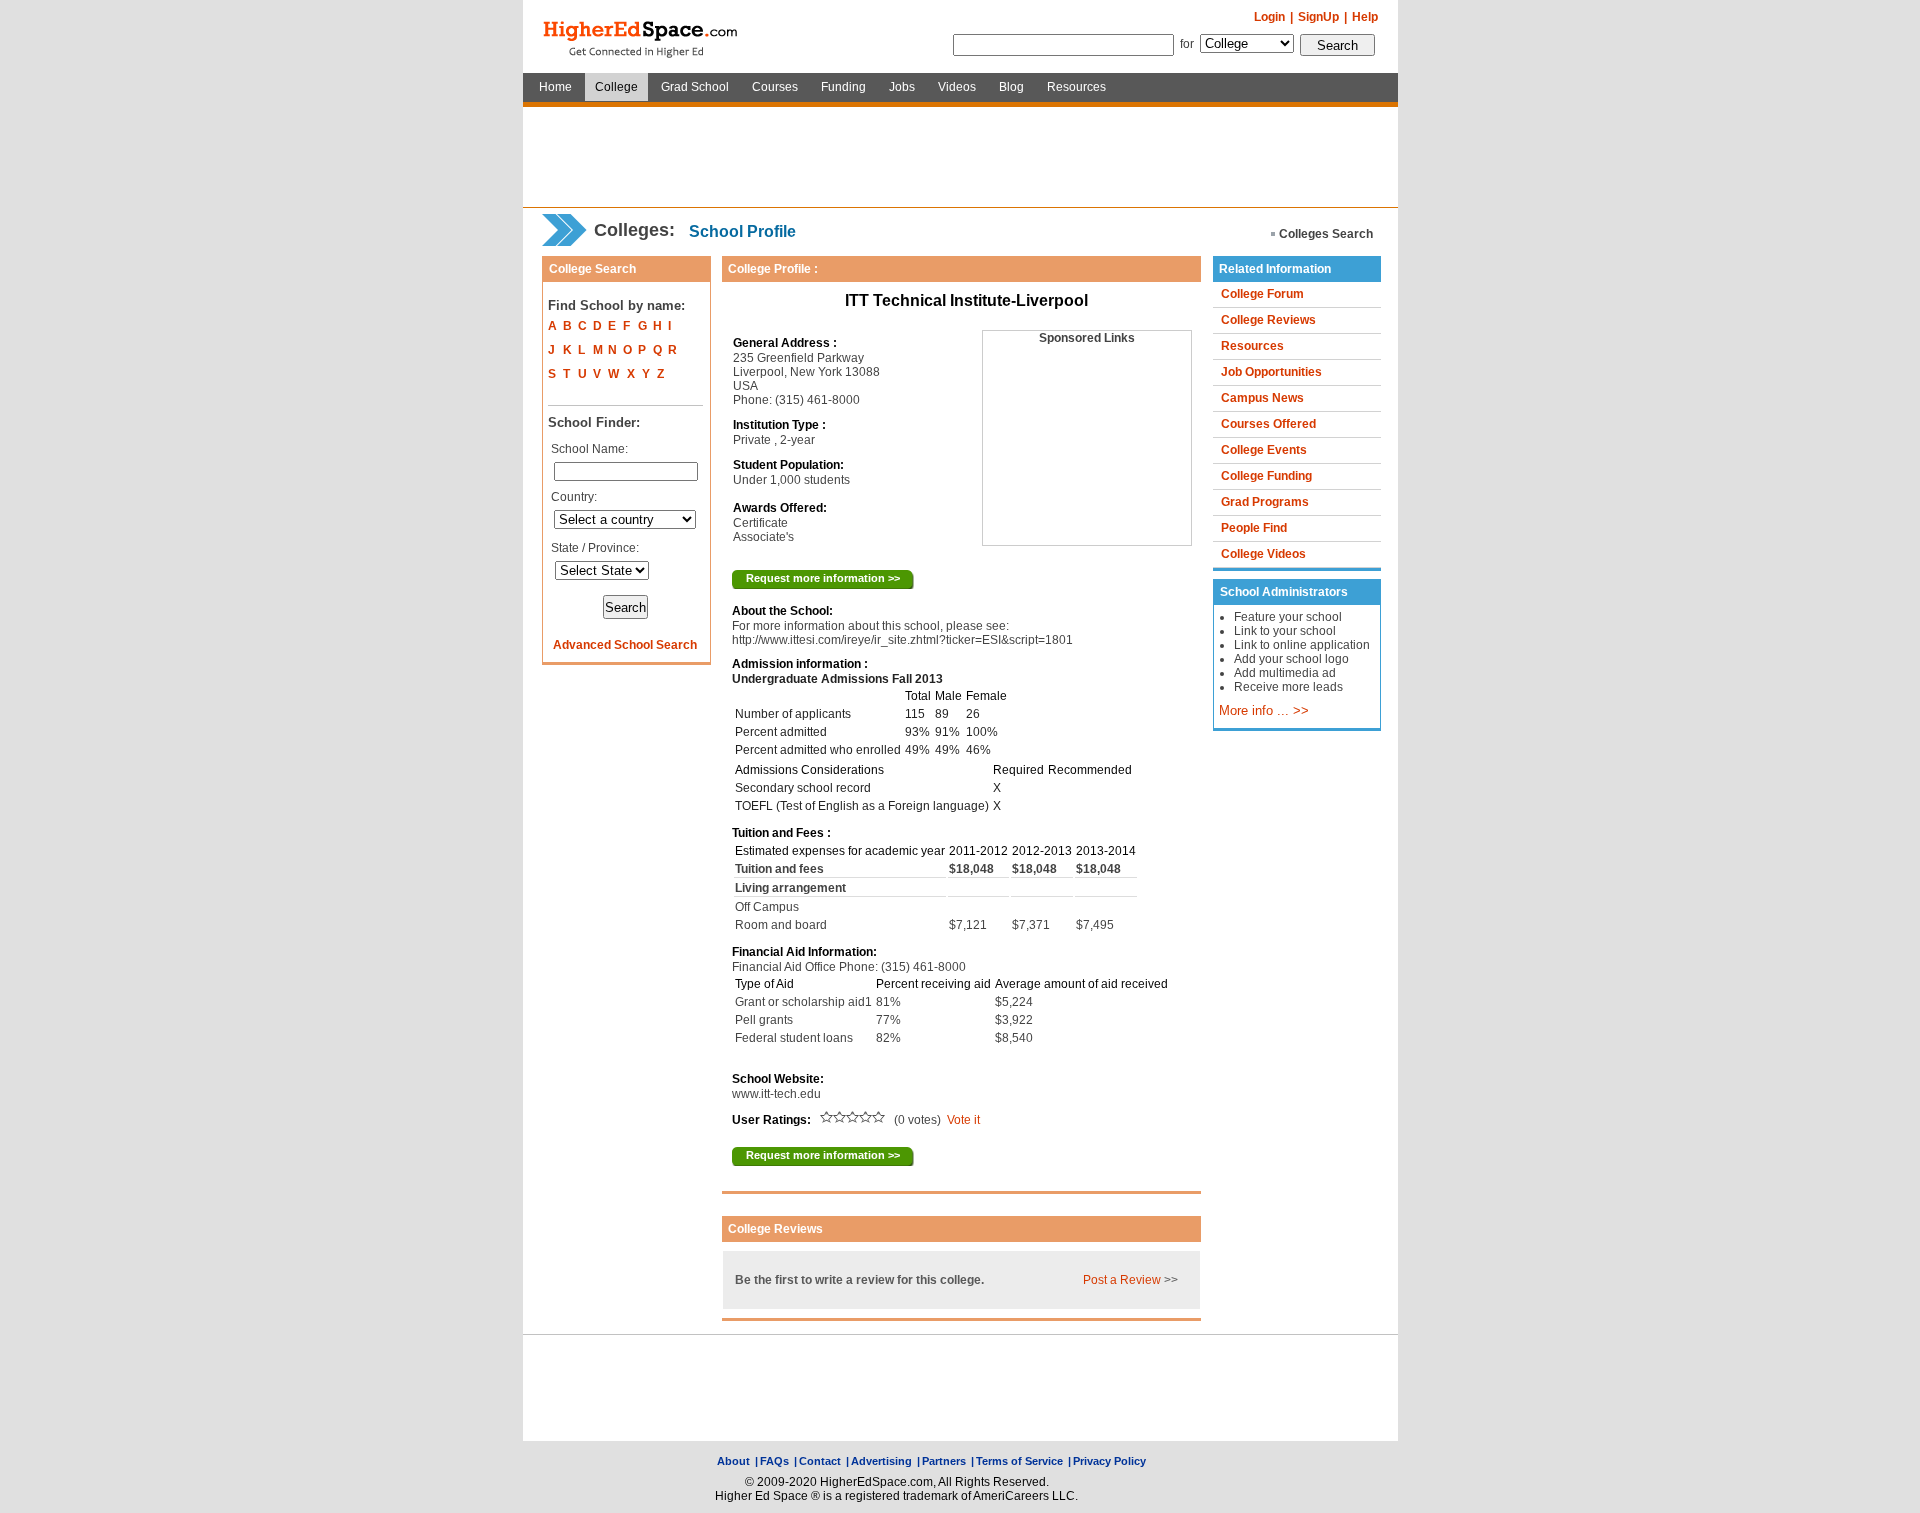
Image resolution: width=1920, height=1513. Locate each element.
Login (1269, 17)
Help (1365, 17)
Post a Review (1122, 1280)
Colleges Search (1326, 234)
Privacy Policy (1109, 1461)
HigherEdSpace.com (642, 37)
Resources (1076, 87)
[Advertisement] (960, 157)
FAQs (774, 1461)
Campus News (1262, 398)
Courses (775, 87)
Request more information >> (823, 578)
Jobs (902, 87)
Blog (1011, 87)
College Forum (1262, 294)
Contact (820, 1461)
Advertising (881, 1461)
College (616, 87)
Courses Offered (1268, 424)
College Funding (1266, 476)
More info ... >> (1264, 711)
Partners (944, 1461)
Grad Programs (1265, 502)
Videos (957, 87)
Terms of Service (1019, 1461)
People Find (1254, 528)
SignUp (1318, 17)
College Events (1264, 450)
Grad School (695, 87)
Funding (843, 87)
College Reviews (1268, 320)
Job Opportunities (1271, 372)
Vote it (963, 1120)
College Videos (1263, 554)
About (733, 1461)
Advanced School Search (625, 645)
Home (555, 87)
